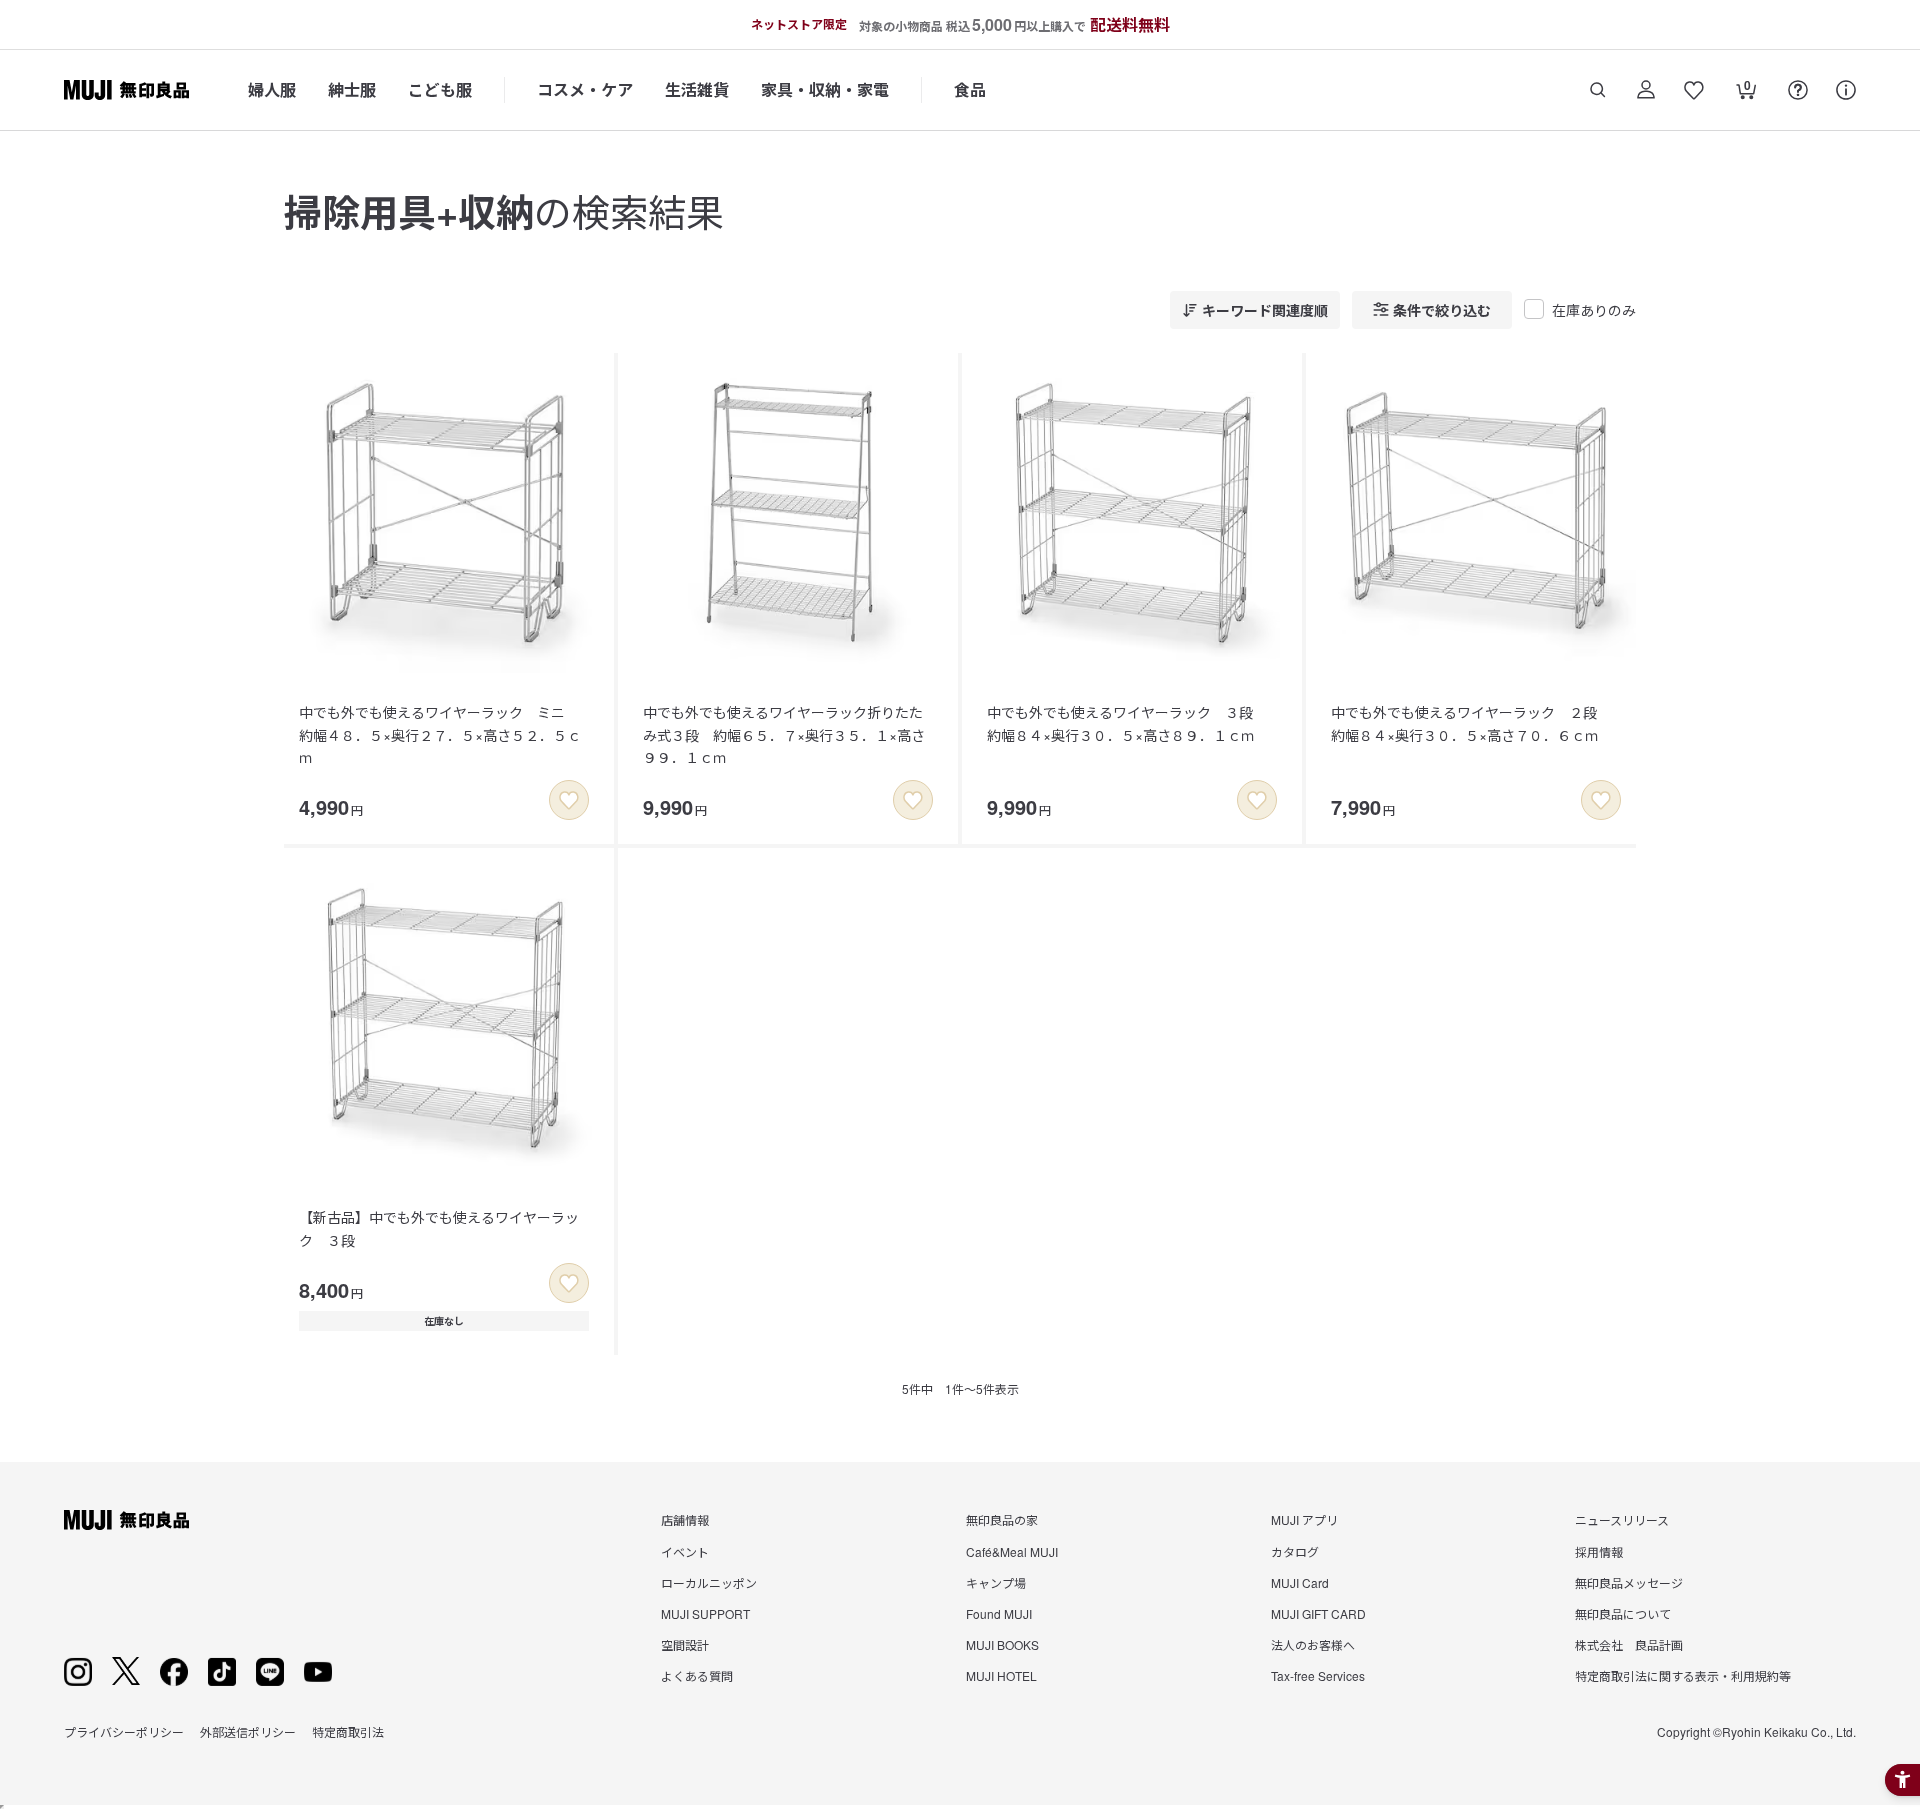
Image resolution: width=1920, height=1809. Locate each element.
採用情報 (1599, 1551)
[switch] (569, 800)
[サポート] (1846, 90)
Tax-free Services (1318, 1675)
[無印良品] (126, 1520)
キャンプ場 (996, 1582)
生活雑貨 (697, 89)
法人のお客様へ (1313, 1644)
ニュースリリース (1622, 1519)
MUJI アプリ (1304, 1519)
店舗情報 (685, 1519)
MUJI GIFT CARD (1318, 1613)
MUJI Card (1300, 1582)
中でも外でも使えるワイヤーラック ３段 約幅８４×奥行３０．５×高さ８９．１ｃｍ (1127, 723)
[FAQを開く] (1798, 90)
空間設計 (685, 1644)
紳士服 (352, 89)
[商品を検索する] (1598, 90)
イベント (685, 1551)
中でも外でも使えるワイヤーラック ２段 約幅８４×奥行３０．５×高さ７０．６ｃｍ (1471, 723)
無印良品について (1623, 1613)
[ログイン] (1646, 90)
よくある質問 (697, 1675)
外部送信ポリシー (248, 1731)
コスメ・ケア (585, 89)
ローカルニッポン (709, 1582)
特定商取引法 (348, 1731)
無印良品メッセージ (1629, 1582)
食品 (970, 89)
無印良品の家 (1002, 1519)
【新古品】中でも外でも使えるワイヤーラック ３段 (439, 1228)
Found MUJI (999, 1613)
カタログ (1295, 1551)
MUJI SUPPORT (705, 1613)
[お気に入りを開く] (1694, 90)
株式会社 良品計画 (1629, 1644)
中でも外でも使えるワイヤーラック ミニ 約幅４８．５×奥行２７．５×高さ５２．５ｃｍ (440, 734)
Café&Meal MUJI (1012, 1551)
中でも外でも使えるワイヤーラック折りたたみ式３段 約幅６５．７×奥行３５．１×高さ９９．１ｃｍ (784, 734)
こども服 (440, 89)
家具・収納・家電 (825, 89)
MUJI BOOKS (1002, 1644)
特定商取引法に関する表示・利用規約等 (1683, 1675)
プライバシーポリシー (124, 1731)
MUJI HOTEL (1001, 1675)
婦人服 (272, 89)
